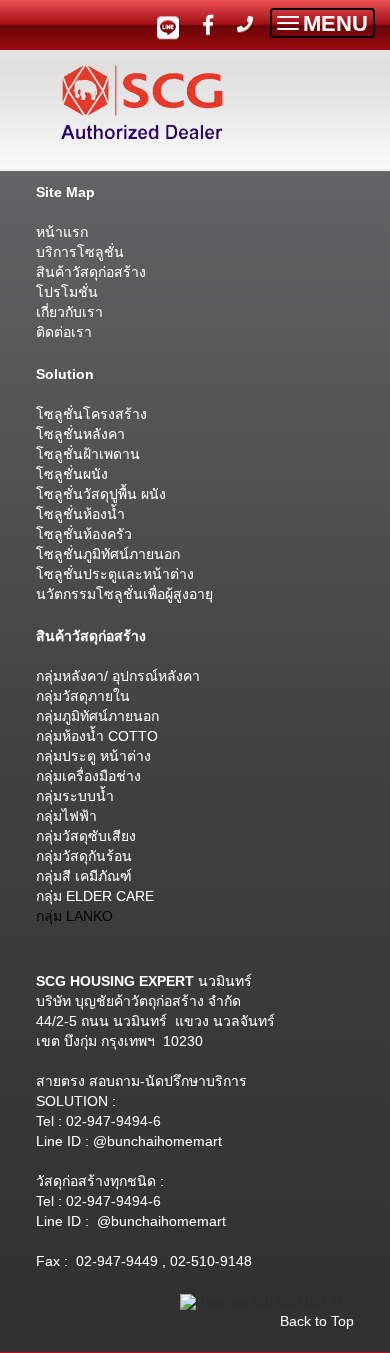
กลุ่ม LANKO (74, 916)
